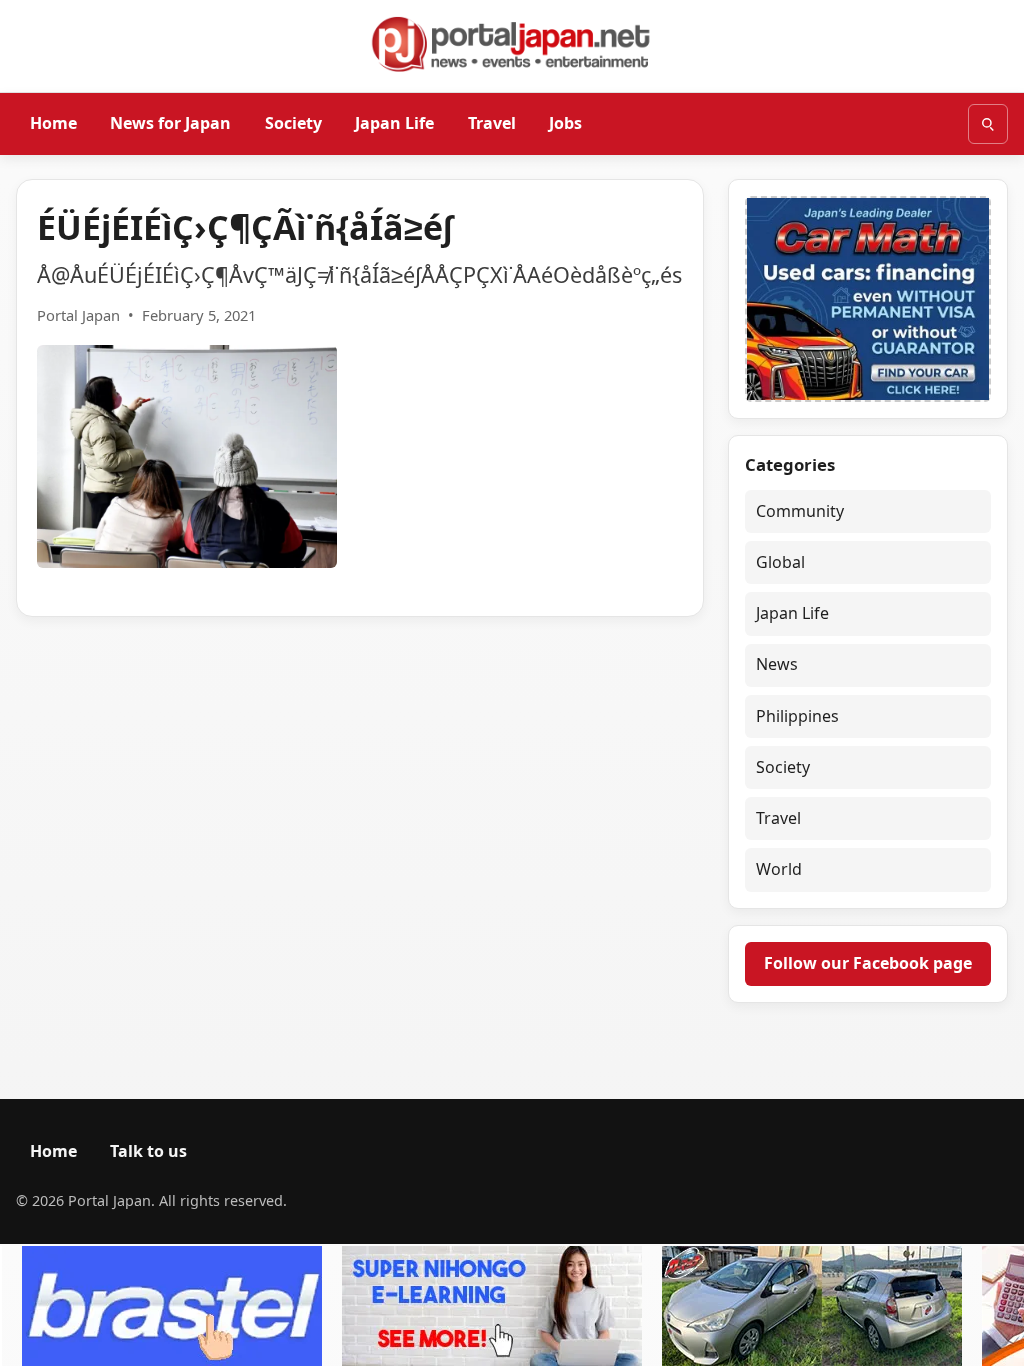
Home (53, 123)
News (777, 664)
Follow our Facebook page (868, 963)
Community (800, 511)
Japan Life (394, 123)
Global (780, 562)
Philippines (797, 716)
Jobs (565, 123)
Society (293, 123)
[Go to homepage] (512, 44)
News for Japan (170, 123)
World (779, 869)
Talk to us (148, 1151)
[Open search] (988, 124)
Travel (492, 123)
